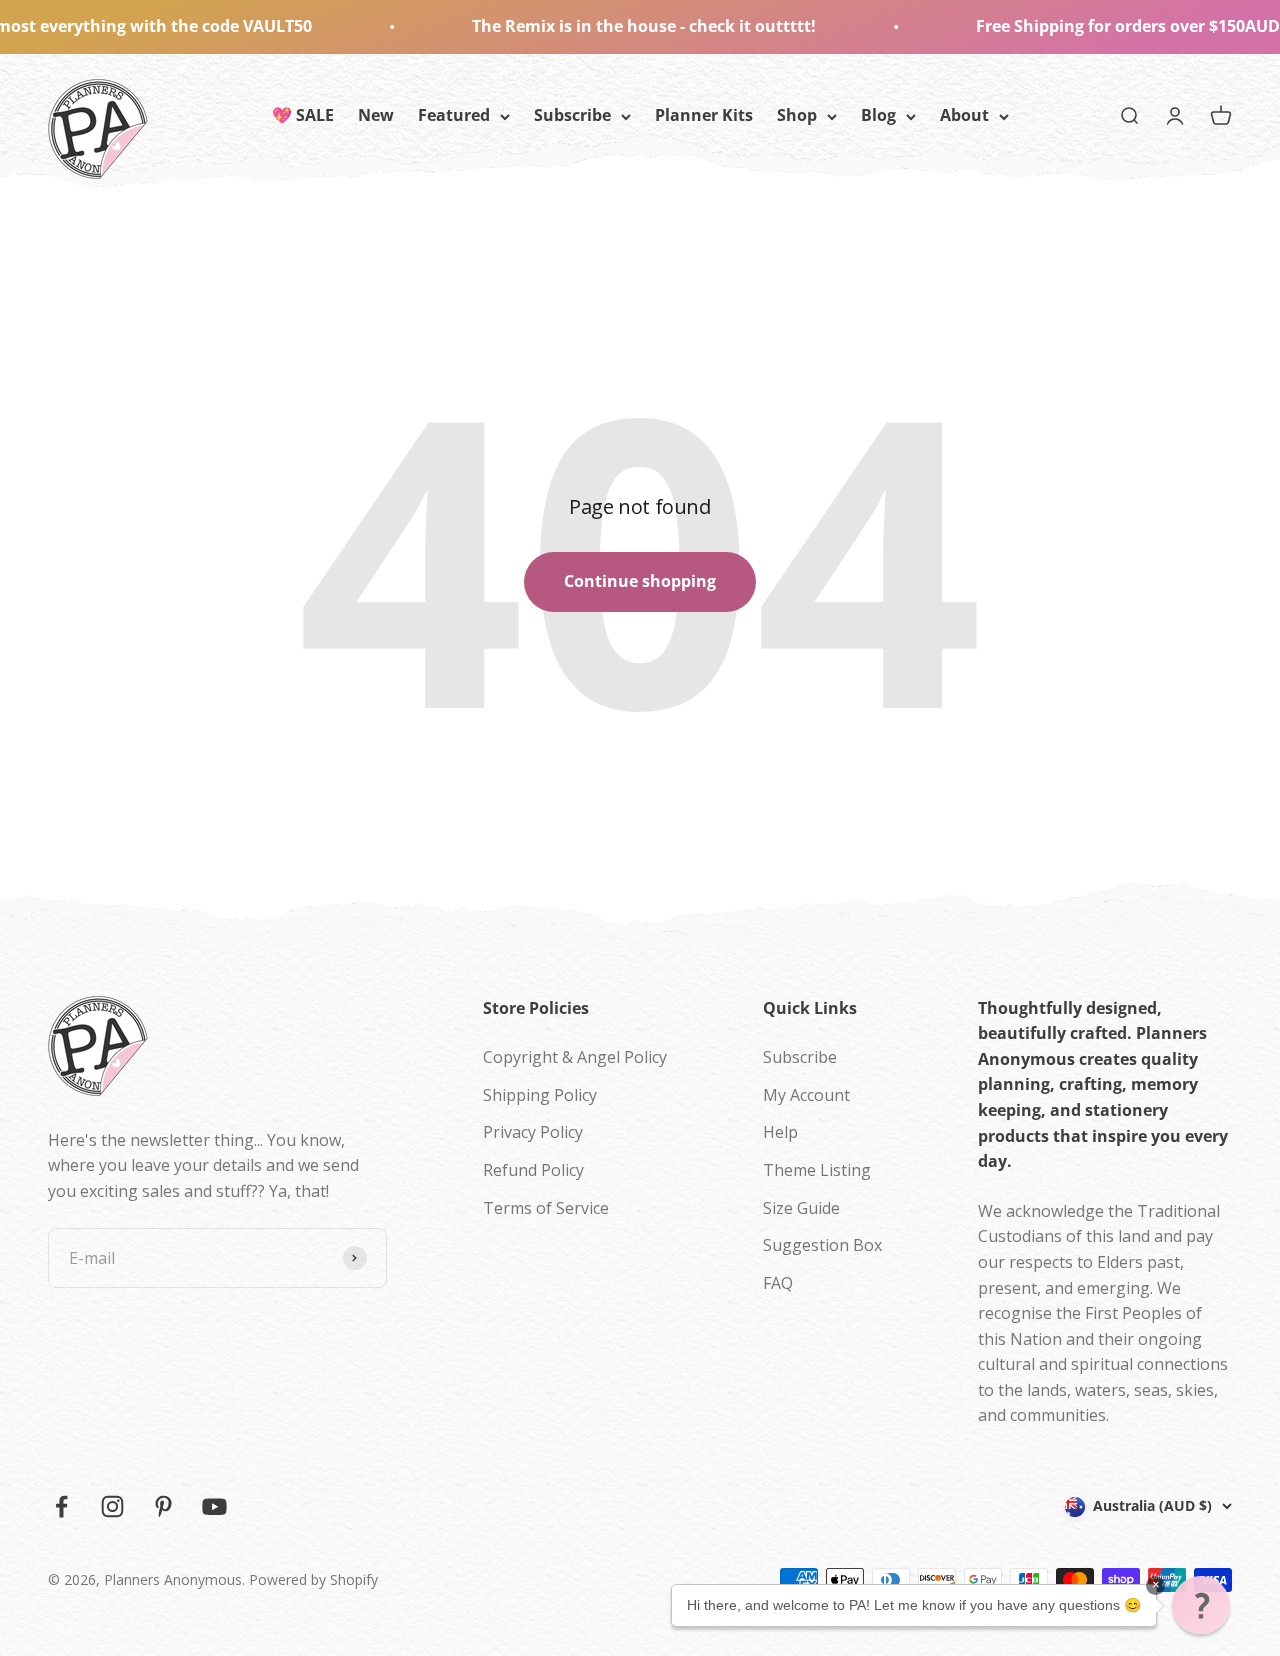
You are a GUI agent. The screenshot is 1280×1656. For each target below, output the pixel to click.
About (964, 115)
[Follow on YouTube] (214, 1506)
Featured (454, 115)
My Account (806, 1095)
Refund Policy (533, 1170)
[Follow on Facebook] (61, 1506)
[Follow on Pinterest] (163, 1506)
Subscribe (572, 115)
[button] (1201, 1605)
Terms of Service (546, 1208)
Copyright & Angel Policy (575, 1057)
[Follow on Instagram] (112, 1506)
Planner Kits (704, 115)
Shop (797, 115)
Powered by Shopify (313, 1579)
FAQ (778, 1283)
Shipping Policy (540, 1095)
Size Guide (801, 1208)
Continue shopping (640, 581)
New (376, 115)
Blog (878, 115)
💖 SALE (303, 115)
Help (780, 1132)
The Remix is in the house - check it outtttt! (600, 26)
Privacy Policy (533, 1132)
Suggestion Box (822, 1245)
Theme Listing (817, 1170)
